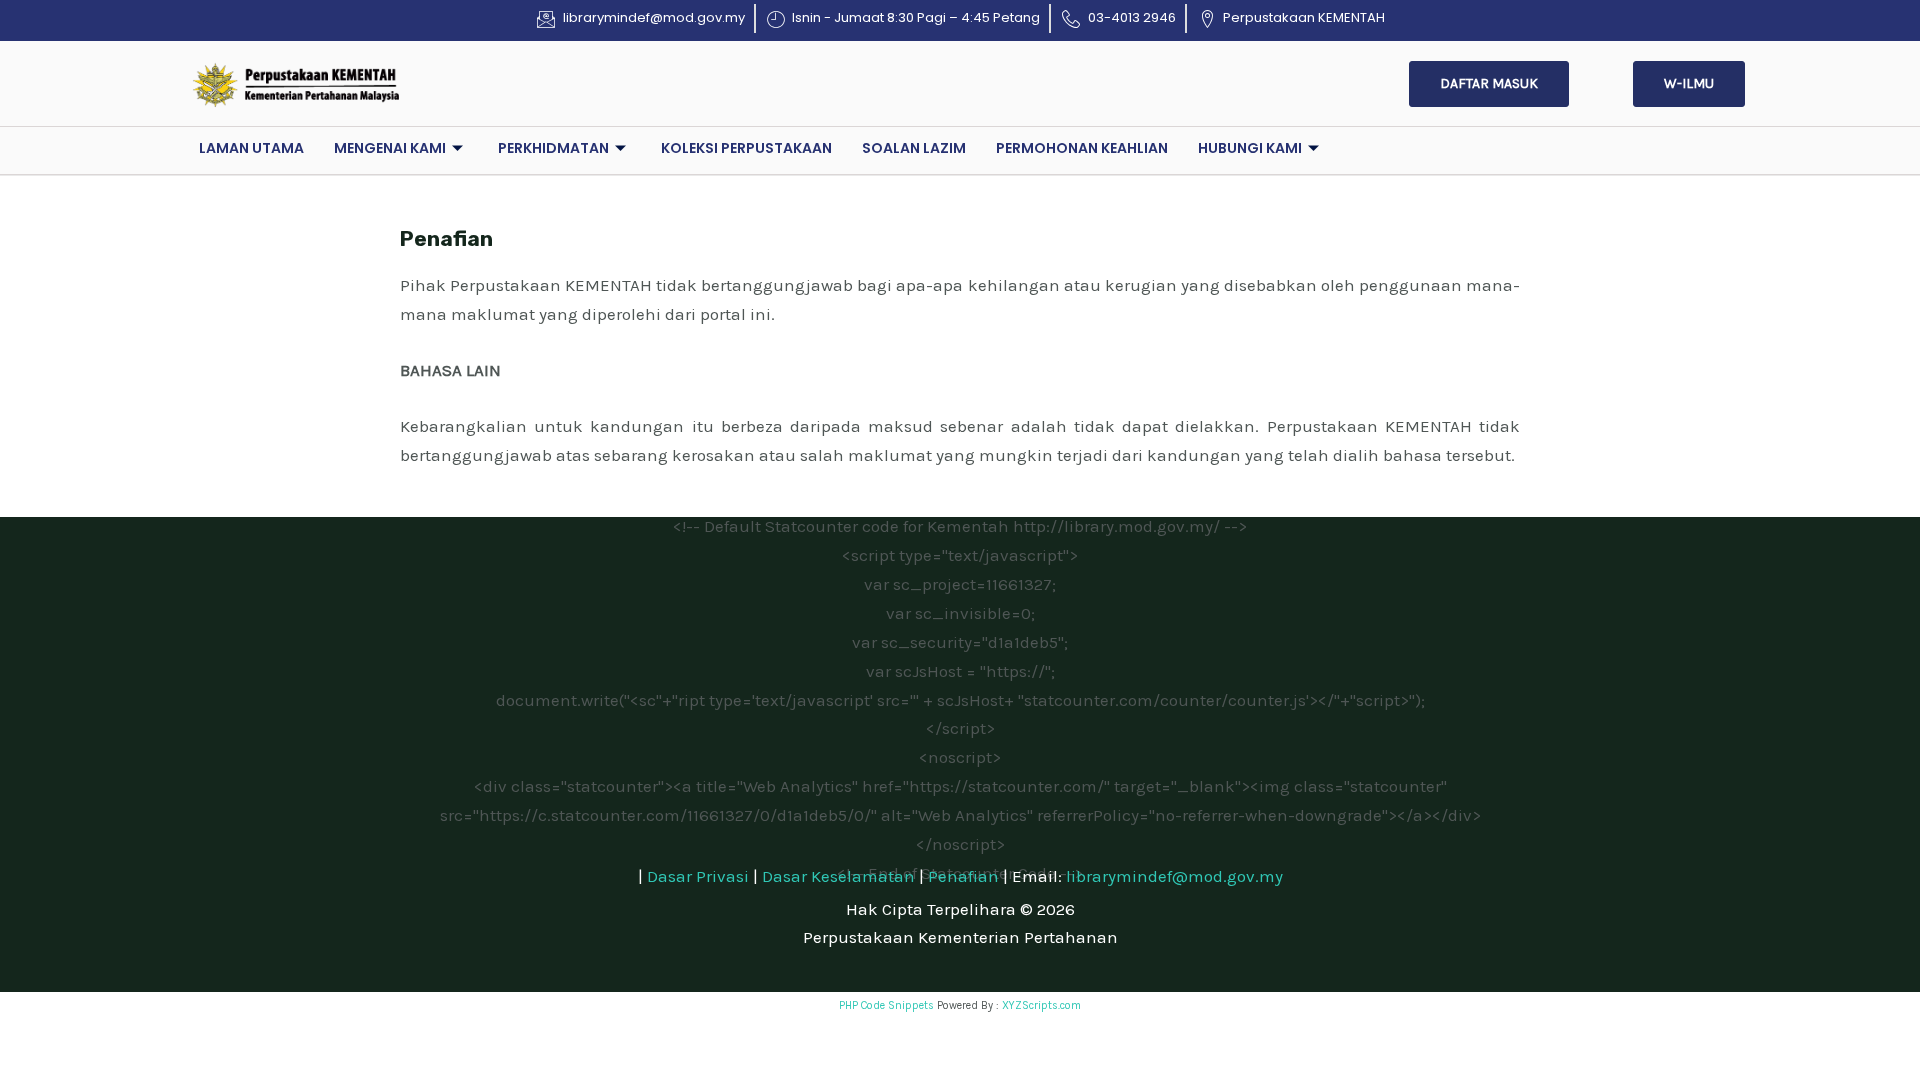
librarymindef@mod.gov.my (1174, 876)
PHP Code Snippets (886, 1005)
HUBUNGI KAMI (1250, 148)
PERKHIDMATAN (553, 148)
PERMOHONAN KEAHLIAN (1082, 148)
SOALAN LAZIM (914, 148)
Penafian (963, 876)
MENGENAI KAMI (390, 148)
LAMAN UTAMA (251, 148)
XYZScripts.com (1041, 1005)
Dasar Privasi (698, 876)
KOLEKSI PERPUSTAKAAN (746, 148)
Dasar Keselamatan (838, 876)
